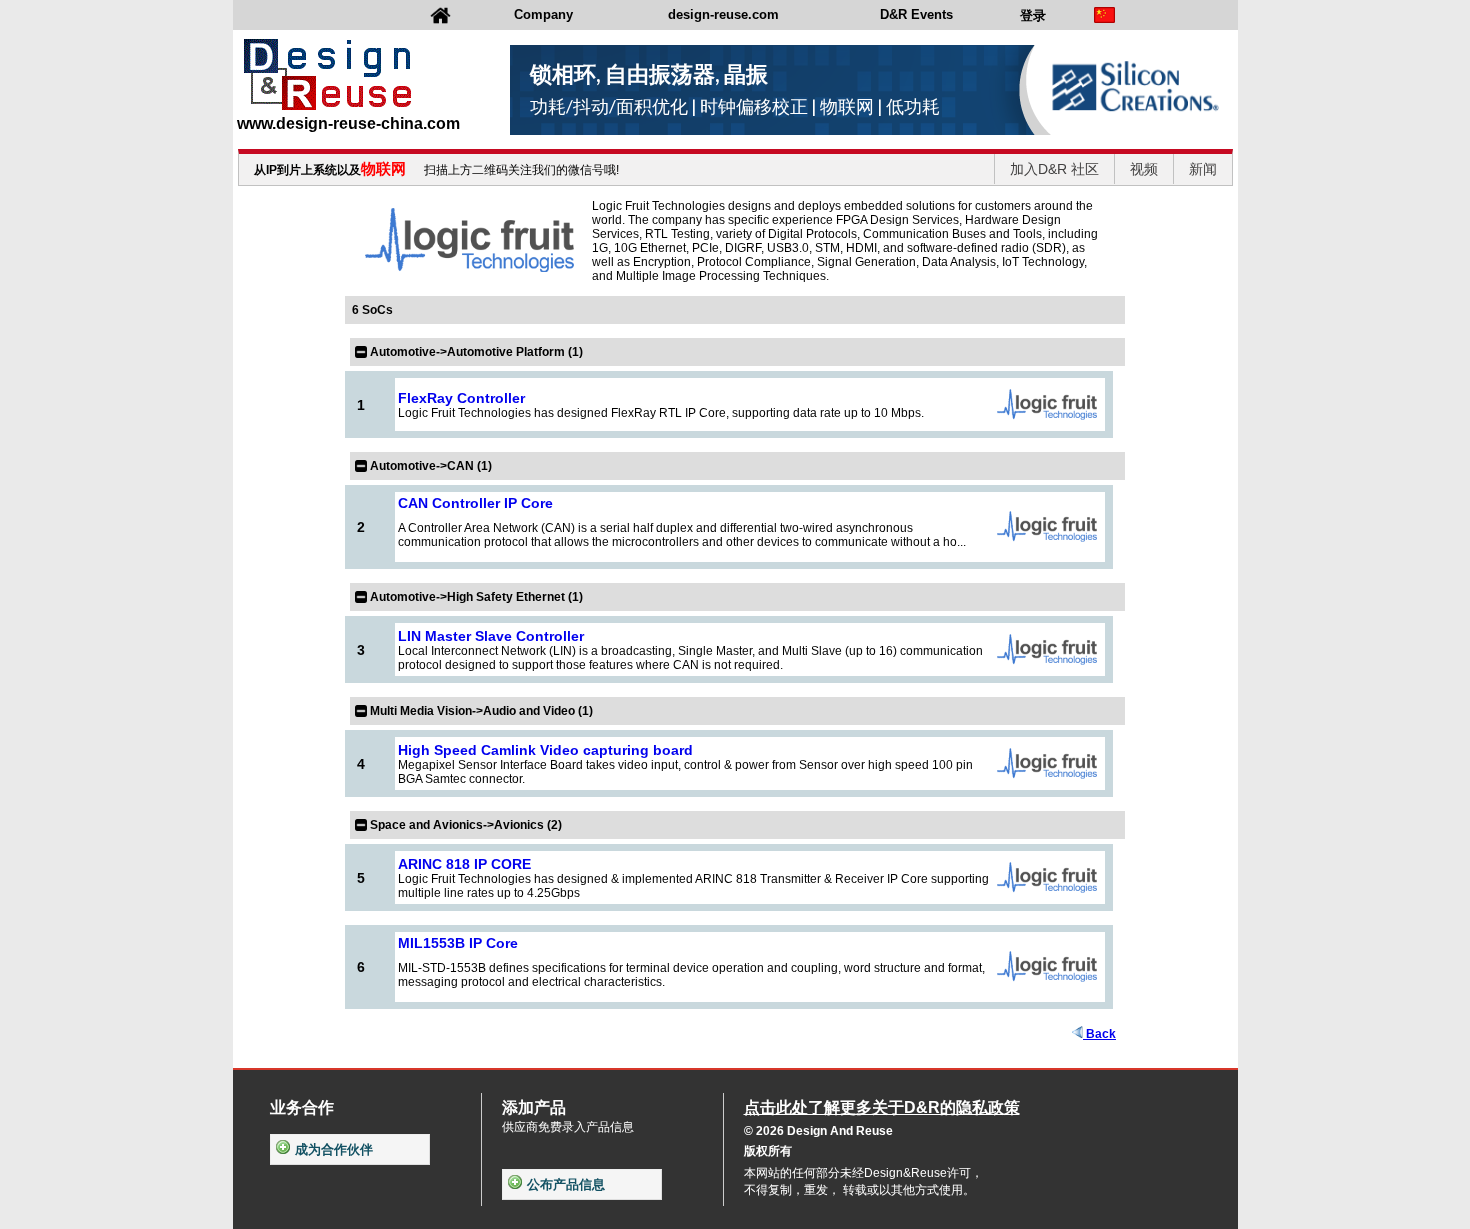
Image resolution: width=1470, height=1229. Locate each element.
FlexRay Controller (461, 398)
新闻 (1203, 169)
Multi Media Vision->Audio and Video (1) (481, 711)
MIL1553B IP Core (458, 943)
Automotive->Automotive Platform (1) (476, 352)
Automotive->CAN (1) (431, 466)
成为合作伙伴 (334, 1149)
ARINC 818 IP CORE (464, 864)
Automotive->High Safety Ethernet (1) (476, 597)
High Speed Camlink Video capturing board (545, 750)
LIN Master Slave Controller (491, 636)
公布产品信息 (566, 1184)
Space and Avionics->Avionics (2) (466, 825)
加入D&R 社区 (1054, 169)
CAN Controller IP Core (475, 503)
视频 (1144, 169)
